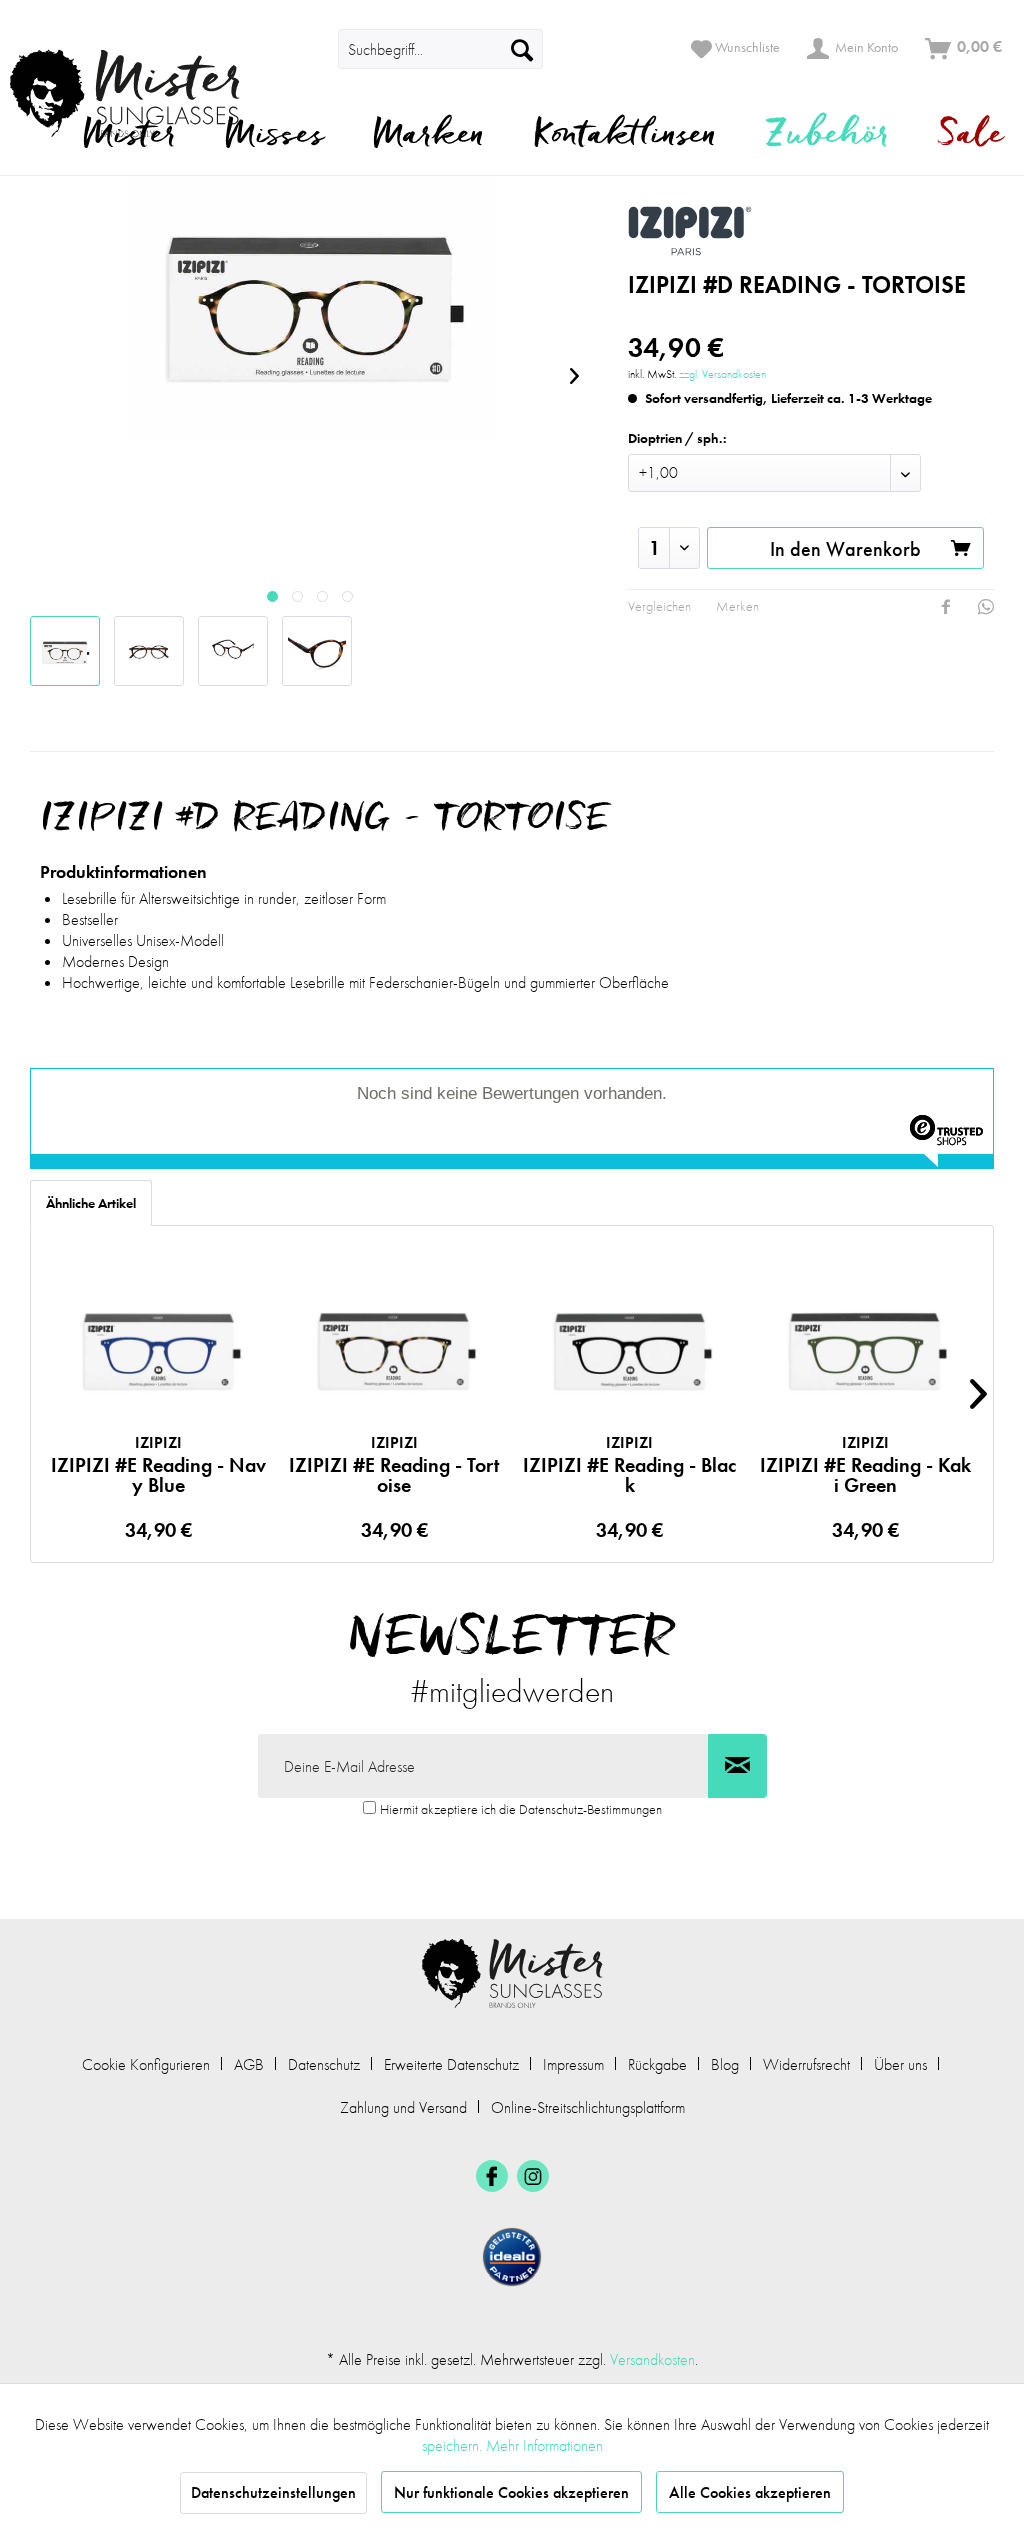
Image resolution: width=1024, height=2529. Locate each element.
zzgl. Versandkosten (722, 374)
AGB (249, 2064)
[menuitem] (440, 49)
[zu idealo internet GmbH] (512, 2257)
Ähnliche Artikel (91, 1203)
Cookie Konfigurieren (146, 2064)
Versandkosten (652, 2359)
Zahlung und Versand (403, 2107)
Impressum (573, 2064)
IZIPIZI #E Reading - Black (629, 1464)
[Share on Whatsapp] (986, 607)
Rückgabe (657, 2064)
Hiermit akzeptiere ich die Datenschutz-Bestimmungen (521, 1809)
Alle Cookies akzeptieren (750, 2492)
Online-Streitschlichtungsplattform (588, 2107)
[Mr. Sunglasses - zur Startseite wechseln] (137, 93)
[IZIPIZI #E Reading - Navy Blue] (159, 1351)
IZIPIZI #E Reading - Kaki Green (865, 1464)
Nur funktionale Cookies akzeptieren (511, 2492)
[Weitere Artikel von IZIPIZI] (811, 231)
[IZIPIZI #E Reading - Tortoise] (395, 1351)
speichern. (454, 2445)
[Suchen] (522, 49)
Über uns (900, 2064)
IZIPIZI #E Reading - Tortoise (394, 1464)
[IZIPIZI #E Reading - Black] (630, 1351)
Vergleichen (659, 606)
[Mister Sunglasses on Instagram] (533, 2176)
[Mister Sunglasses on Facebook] (492, 2176)
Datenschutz (324, 2064)
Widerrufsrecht (806, 2064)
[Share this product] (946, 607)
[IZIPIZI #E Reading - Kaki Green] (866, 1351)
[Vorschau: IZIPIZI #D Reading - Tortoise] (65, 651)
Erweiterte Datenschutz (451, 2064)
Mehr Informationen (544, 2445)
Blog (725, 2064)
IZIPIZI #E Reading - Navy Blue (158, 1464)
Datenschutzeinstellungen (273, 2492)
